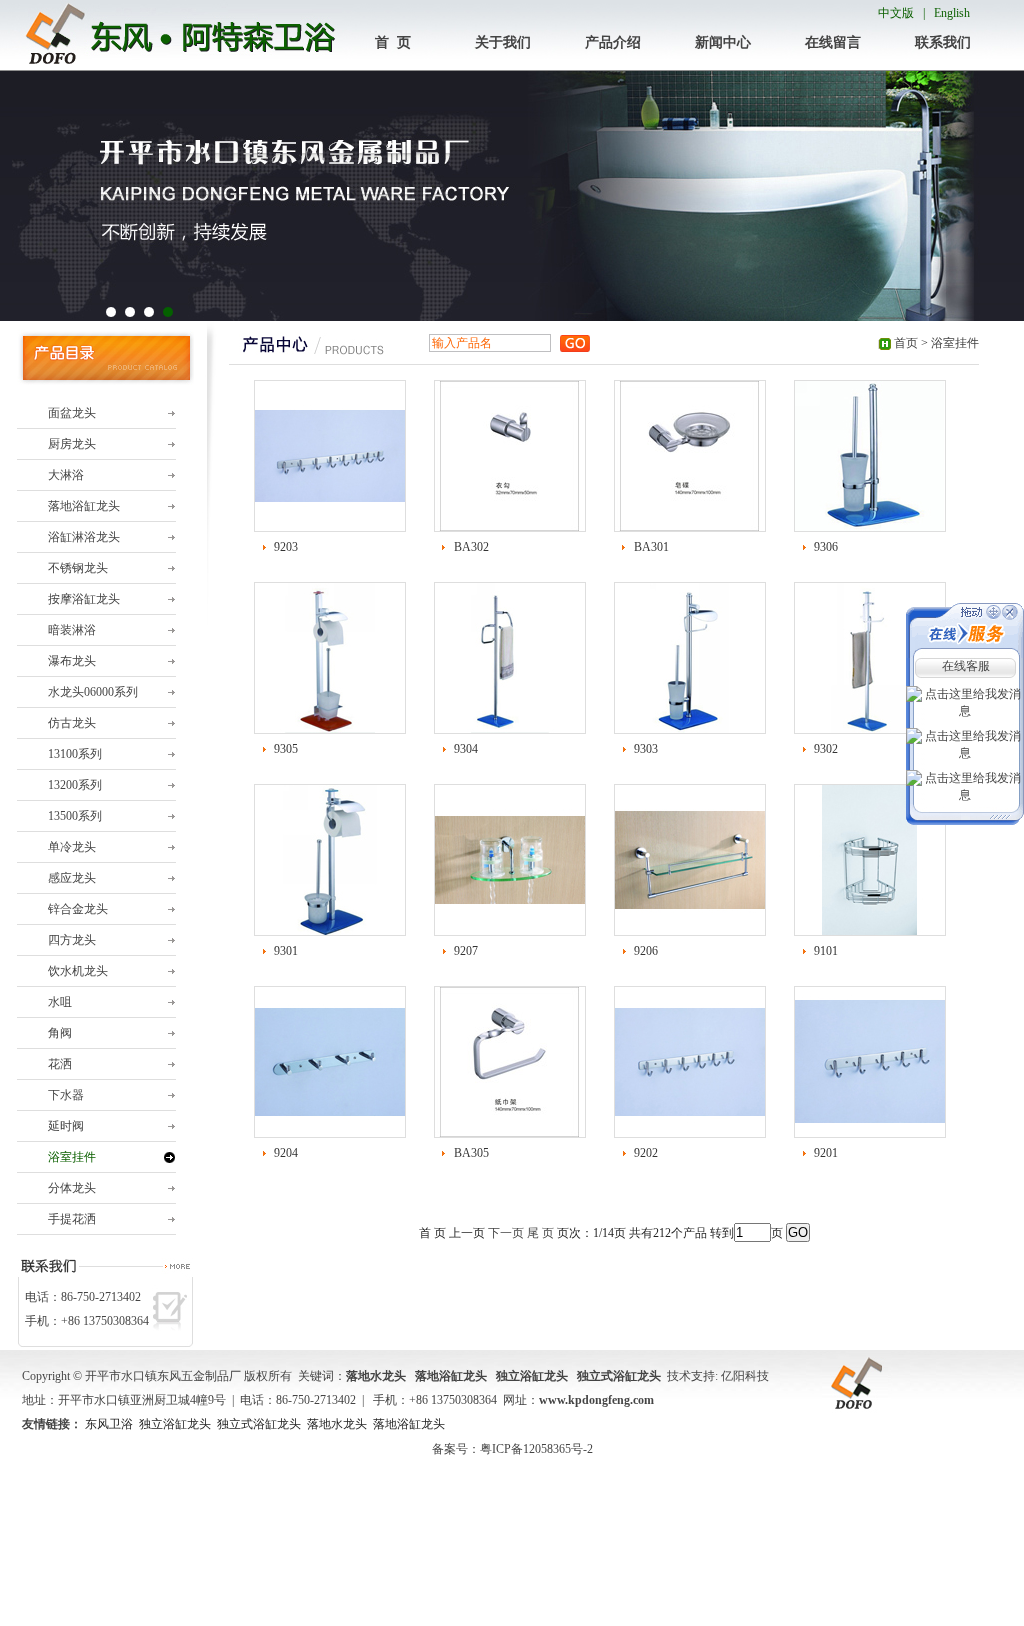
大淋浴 (66, 475)
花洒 (60, 1064)
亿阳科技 (745, 1376)
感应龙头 (72, 878)
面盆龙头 (72, 413)
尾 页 (540, 1233)
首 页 (393, 42)
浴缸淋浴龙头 (84, 537)
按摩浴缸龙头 (84, 599)
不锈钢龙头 (78, 568)
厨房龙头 (72, 444)
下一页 (506, 1233)
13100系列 (75, 754)
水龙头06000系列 (93, 692)
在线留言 (833, 42)
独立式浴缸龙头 (259, 1424)
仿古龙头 (72, 723)
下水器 (66, 1095)
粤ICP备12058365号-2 (536, 1449)
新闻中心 (723, 42)
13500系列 (75, 816)
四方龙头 (72, 940)
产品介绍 (613, 42)
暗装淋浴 (72, 630)
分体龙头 (72, 1188)
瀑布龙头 (72, 661)
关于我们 (503, 42)
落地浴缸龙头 (84, 506)
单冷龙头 (72, 847)
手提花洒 (72, 1219)
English (952, 13)
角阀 (60, 1033)
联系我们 (943, 42)
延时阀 (66, 1126)
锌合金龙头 (78, 909)
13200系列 (75, 785)
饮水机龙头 (78, 971)
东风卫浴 (109, 1424)
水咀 (60, 1002)
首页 (906, 343)
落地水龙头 (337, 1424)
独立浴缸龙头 (175, 1424)
